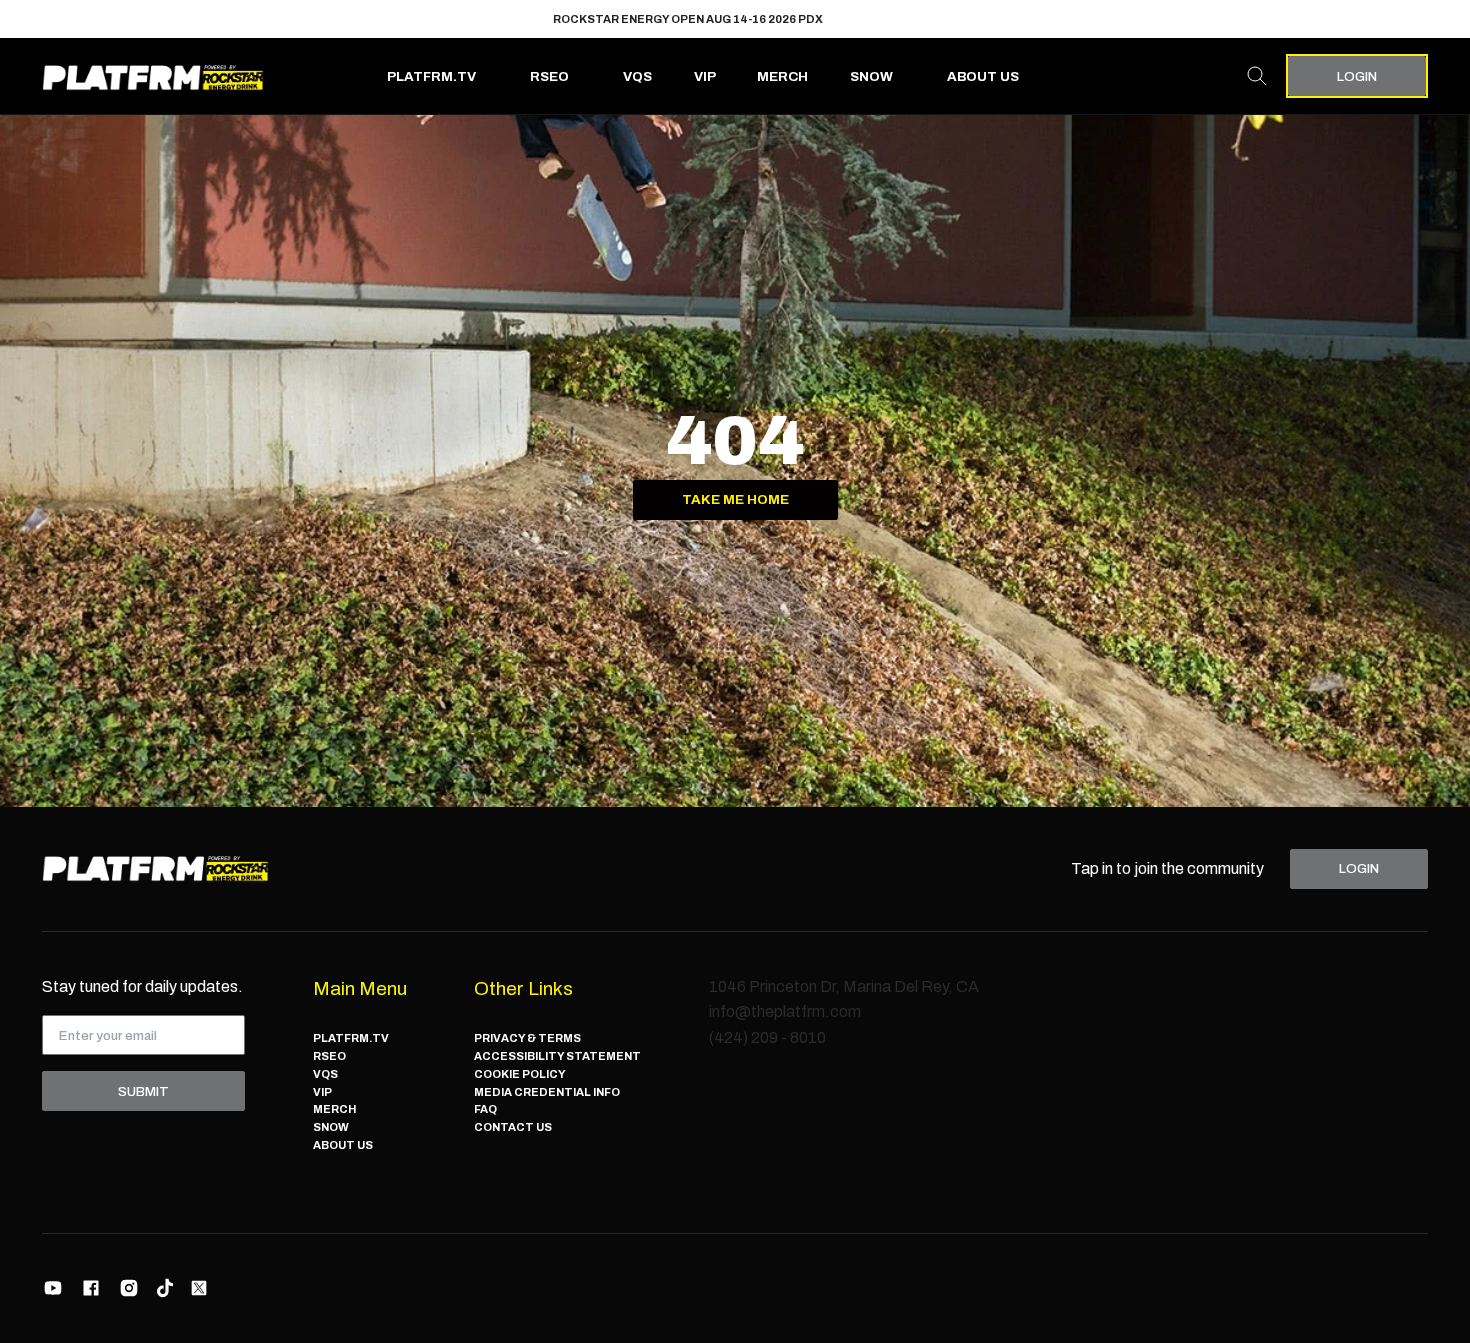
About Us (983, 76)
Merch (782, 76)
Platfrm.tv (431, 76)
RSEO (549, 76)
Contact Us (513, 1127)
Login (1357, 76)
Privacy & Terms (527, 1038)
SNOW (871, 76)
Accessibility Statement (557, 1056)
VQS (637, 76)
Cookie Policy (520, 1074)
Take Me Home (735, 499)
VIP (705, 76)
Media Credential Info (547, 1092)
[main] (735, 461)
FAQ (485, 1109)
